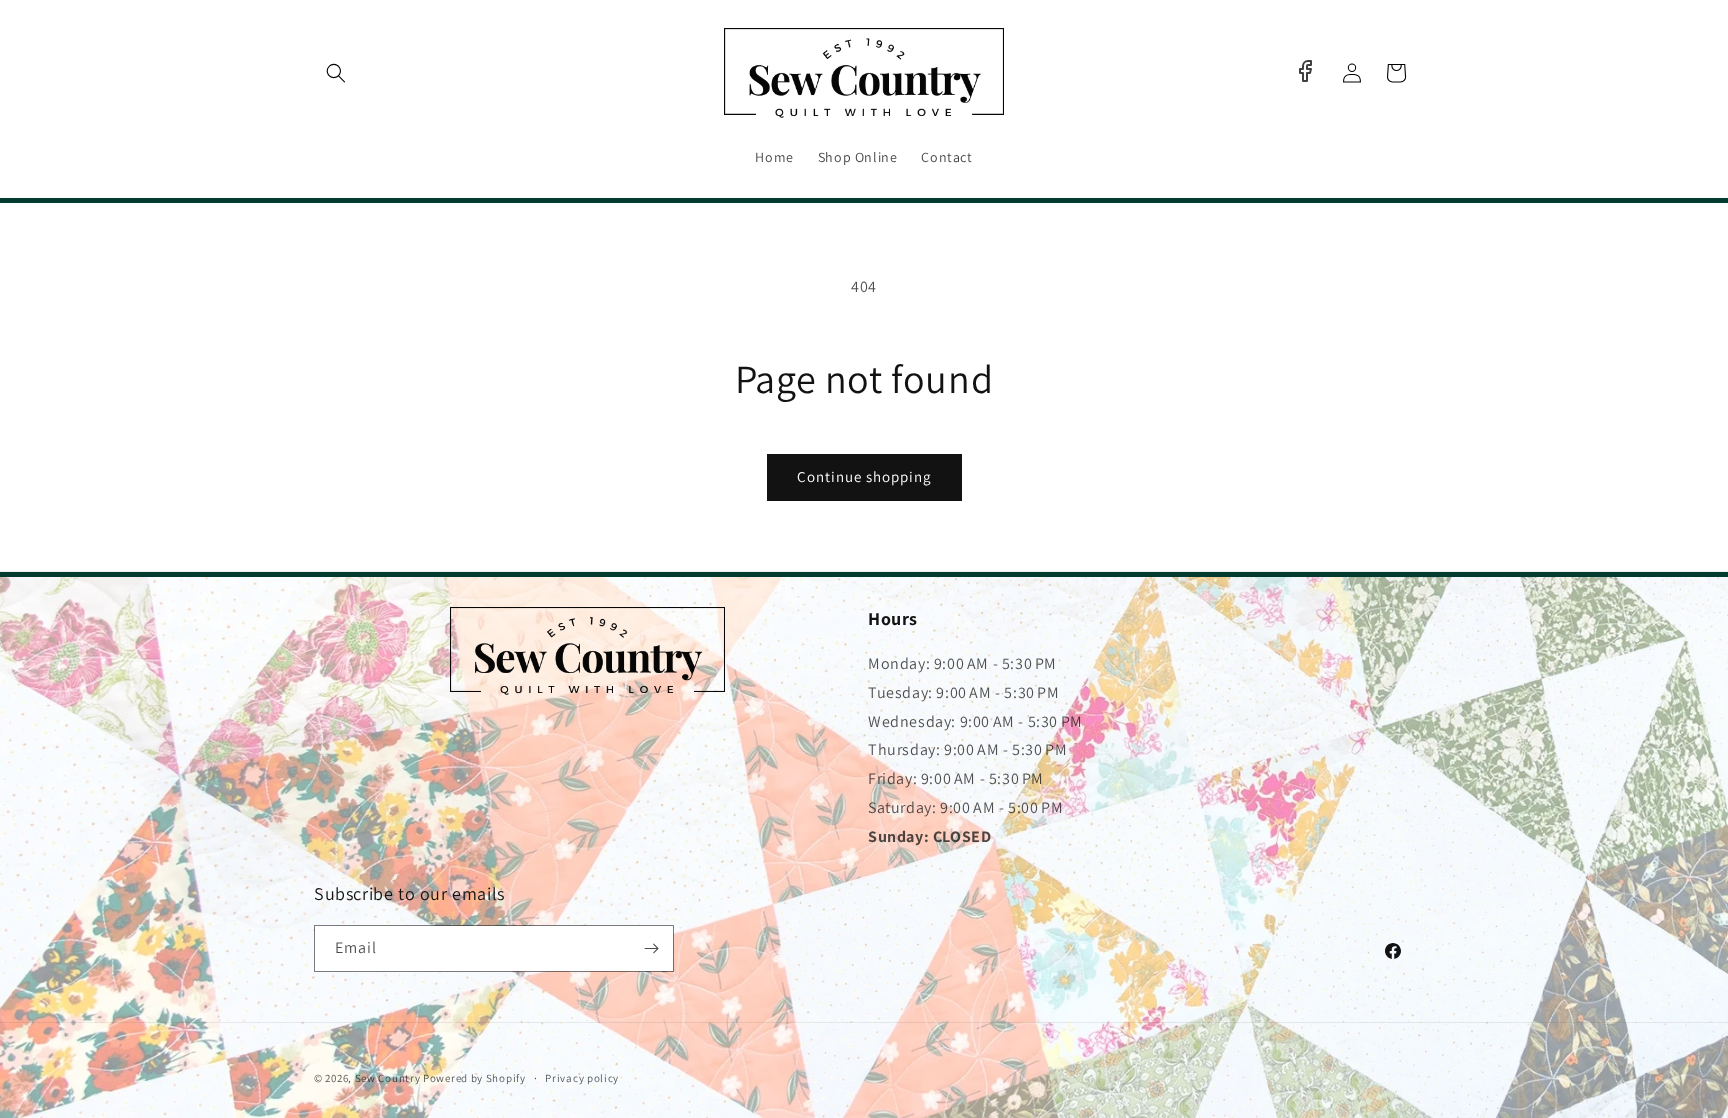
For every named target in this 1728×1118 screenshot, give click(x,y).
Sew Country (388, 1078)
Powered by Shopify (474, 1078)
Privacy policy (582, 1078)
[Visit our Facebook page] (1305, 71)
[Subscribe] (651, 948)
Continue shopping (864, 476)
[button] (336, 73)
